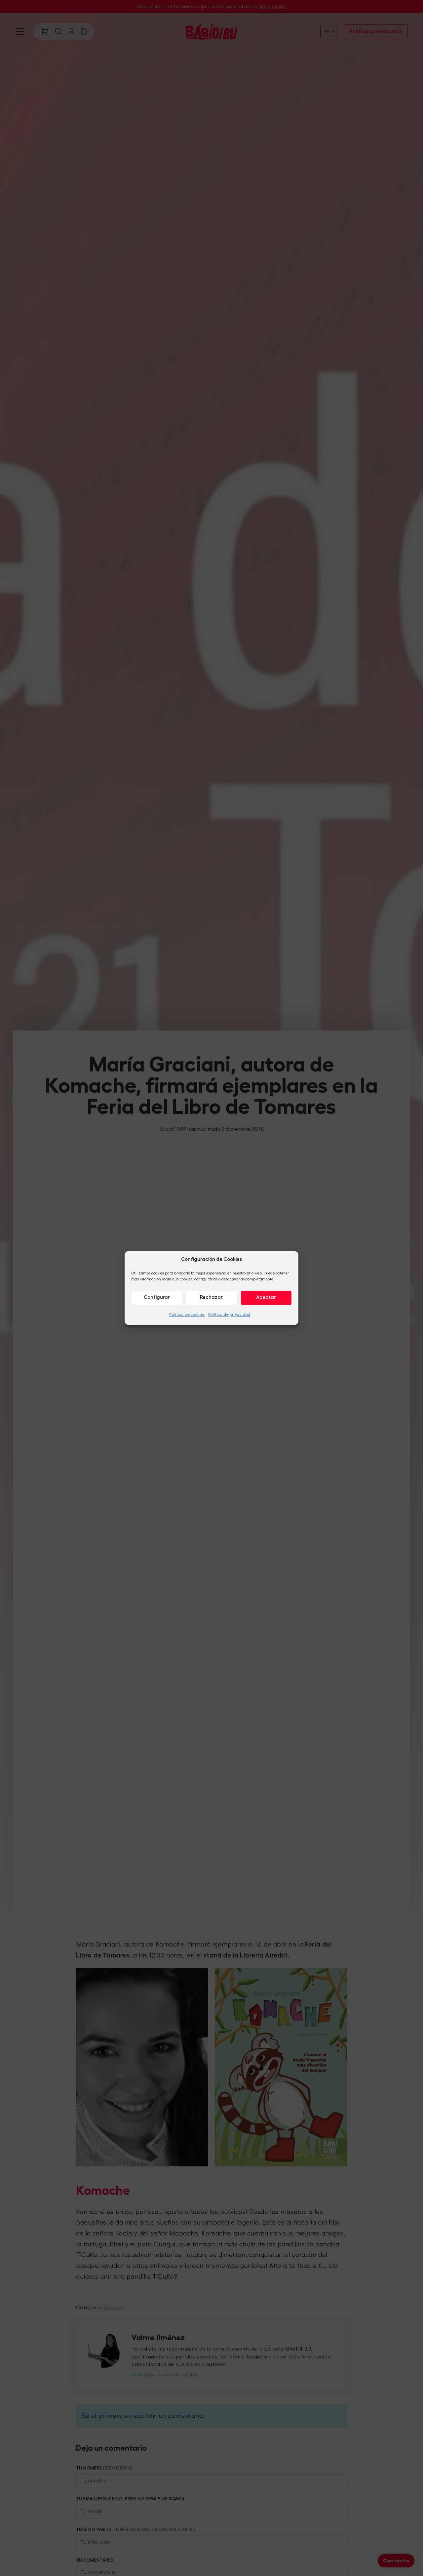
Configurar (157, 1297)
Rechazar (211, 1297)
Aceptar (266, 1297)
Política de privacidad (229, 1314)
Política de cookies (187, 1314)
